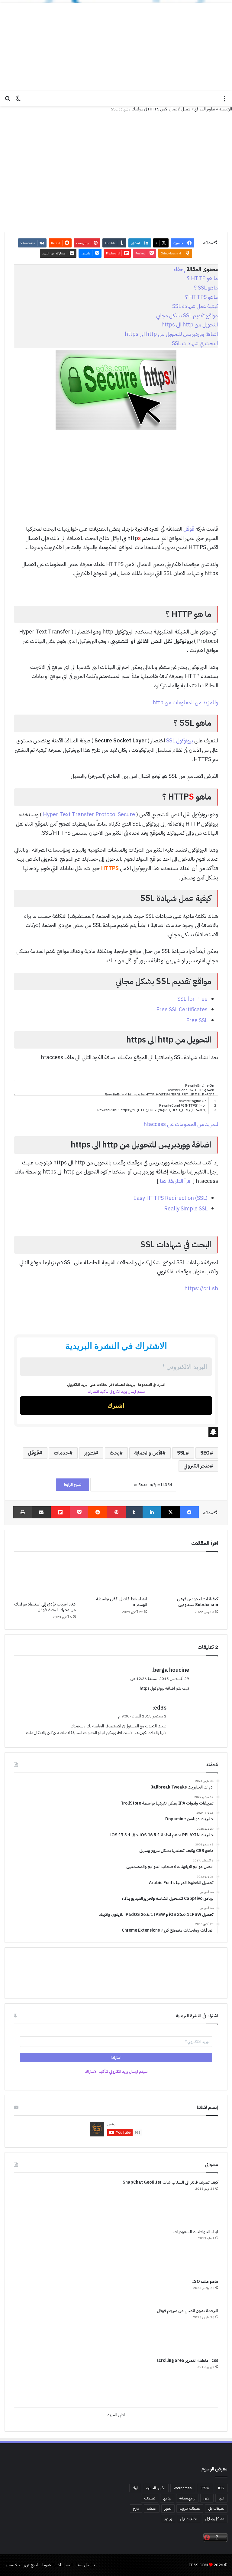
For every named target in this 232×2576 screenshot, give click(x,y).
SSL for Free (192, 999)
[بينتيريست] (116, 1512)
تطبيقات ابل (216, 2509)
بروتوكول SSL (180, 740)
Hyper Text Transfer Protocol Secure (89, 814)
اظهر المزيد (116, 2415)
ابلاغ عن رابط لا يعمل (22, 2565)
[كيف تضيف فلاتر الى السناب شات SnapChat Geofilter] (37, 2202)
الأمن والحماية (148, 1453)
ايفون (207, 2498)
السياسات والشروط (57, 2565)
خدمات (61, 1453)
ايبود (221, 2498)
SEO (205, 1453)
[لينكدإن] (152, 1512)
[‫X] (171, 1512)
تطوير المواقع (205, 109)
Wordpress (183, 2488)
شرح (136, 2509)
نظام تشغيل (189, 2519)
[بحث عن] (8, 101)
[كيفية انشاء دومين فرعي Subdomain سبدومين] (187, 1576)
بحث (114, 1453)
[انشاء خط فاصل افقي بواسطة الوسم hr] (116, 1576)
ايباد (135, 2488)
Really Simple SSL (186, 1208)
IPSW (205, 2488)
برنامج (167, 2498)
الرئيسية (226, 109)
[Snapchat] (116, 1432)
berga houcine (171, 1670)
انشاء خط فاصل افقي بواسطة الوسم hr (122, 1602)
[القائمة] (224, 101)
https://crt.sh (201, 1288)
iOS (221, 2488)
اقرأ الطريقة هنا (176, 1181)
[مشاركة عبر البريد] (42, 1512)
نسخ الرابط (72, 1485)
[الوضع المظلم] (18, 101)
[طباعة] (23, 1512)
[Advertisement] (116, 45)
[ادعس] (116, 98)
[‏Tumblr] (134, 1512)
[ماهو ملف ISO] (37, 2291)
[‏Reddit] (98, 1512)
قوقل (189, 529)
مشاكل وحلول (215, 2519)
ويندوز (168, 2519)
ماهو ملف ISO (205, 2281)
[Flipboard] (60, 1512)
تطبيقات (150, 2498)
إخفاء (179, 269)
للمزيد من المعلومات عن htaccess (181, 1124)
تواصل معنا (86, 2565)
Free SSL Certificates (182, 1009)
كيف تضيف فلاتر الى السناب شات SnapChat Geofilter (170, 2182)
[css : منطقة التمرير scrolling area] (37, 2380)
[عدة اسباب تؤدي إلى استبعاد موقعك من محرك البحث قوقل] (45, 1578)
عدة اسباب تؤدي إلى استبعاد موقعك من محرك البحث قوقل (45, 1607)
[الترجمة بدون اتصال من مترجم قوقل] (37, 2330)
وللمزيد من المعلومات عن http (185, 702)
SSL (181, 1453)
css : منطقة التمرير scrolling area (187, 2360)
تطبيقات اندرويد (190, 2509)
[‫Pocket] (79, 1512)
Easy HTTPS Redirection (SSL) (170, 1198)
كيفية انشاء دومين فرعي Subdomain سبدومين (198, 1602)
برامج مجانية (187, 2498)
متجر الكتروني (197, 1466)
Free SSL (197, 1020)
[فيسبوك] (189, 1512)
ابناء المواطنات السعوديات (196, 2232)
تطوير (89, 1453)
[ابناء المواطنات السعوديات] (37, 2251)
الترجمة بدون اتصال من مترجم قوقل (187, 2311)
